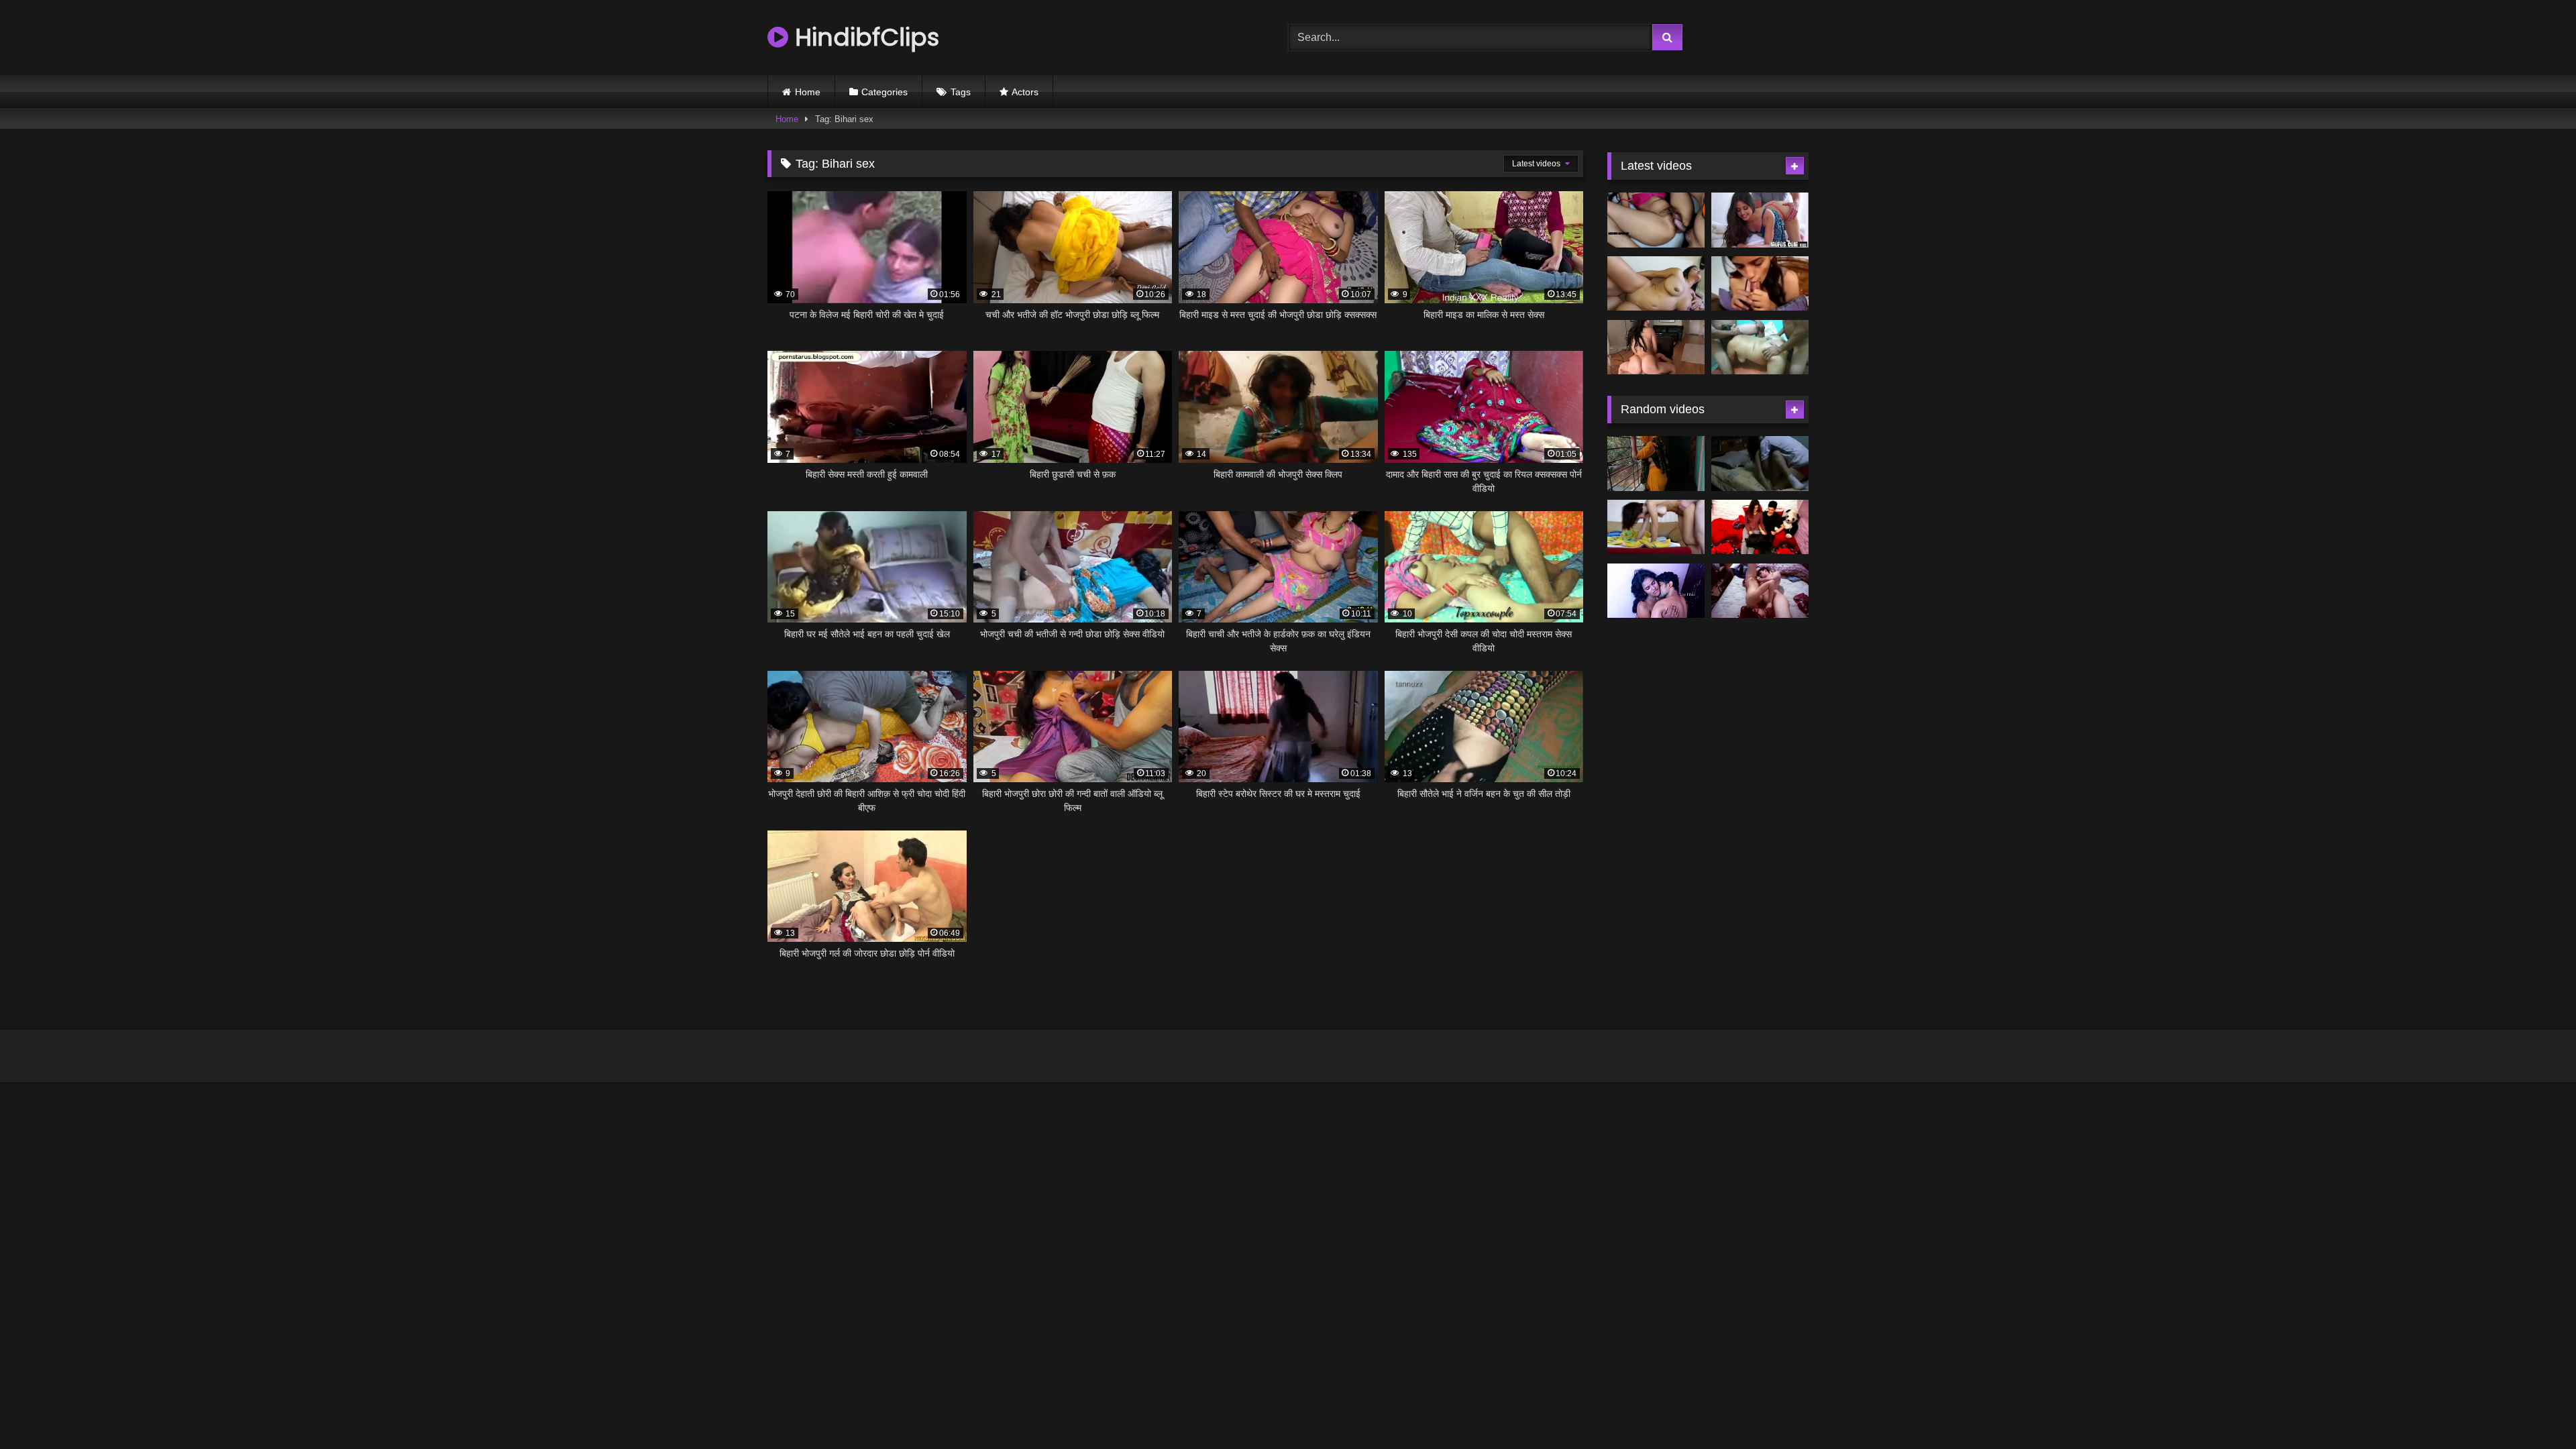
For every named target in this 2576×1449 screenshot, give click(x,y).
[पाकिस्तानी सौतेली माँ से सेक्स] (1656, 464)
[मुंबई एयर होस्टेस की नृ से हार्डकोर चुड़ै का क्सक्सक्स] (1656, 347)
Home (808, 92)
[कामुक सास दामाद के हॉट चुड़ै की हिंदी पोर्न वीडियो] (1656, 220)
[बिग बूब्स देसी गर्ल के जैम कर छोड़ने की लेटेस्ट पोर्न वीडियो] (1656, 284)
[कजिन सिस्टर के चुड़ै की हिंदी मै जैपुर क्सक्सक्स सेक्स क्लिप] (1760, 527)
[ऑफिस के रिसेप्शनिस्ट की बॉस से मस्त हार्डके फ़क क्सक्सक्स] (1760, 220)
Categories (884, 92)
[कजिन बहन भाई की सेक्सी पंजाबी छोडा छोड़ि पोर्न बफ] (1760, 464)
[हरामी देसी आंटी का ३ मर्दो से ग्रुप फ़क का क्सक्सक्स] (1760, 347)
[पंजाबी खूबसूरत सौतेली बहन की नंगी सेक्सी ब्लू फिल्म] (1656, 527)
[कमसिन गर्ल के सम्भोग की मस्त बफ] (1760, 591)
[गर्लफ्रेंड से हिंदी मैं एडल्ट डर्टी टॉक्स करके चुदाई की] (1760, 284)
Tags (961, 92)
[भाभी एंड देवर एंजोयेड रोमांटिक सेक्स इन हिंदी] (1656, 591)
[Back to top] (2534, 1409)
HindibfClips (864, 37)
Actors (1025, 92)
